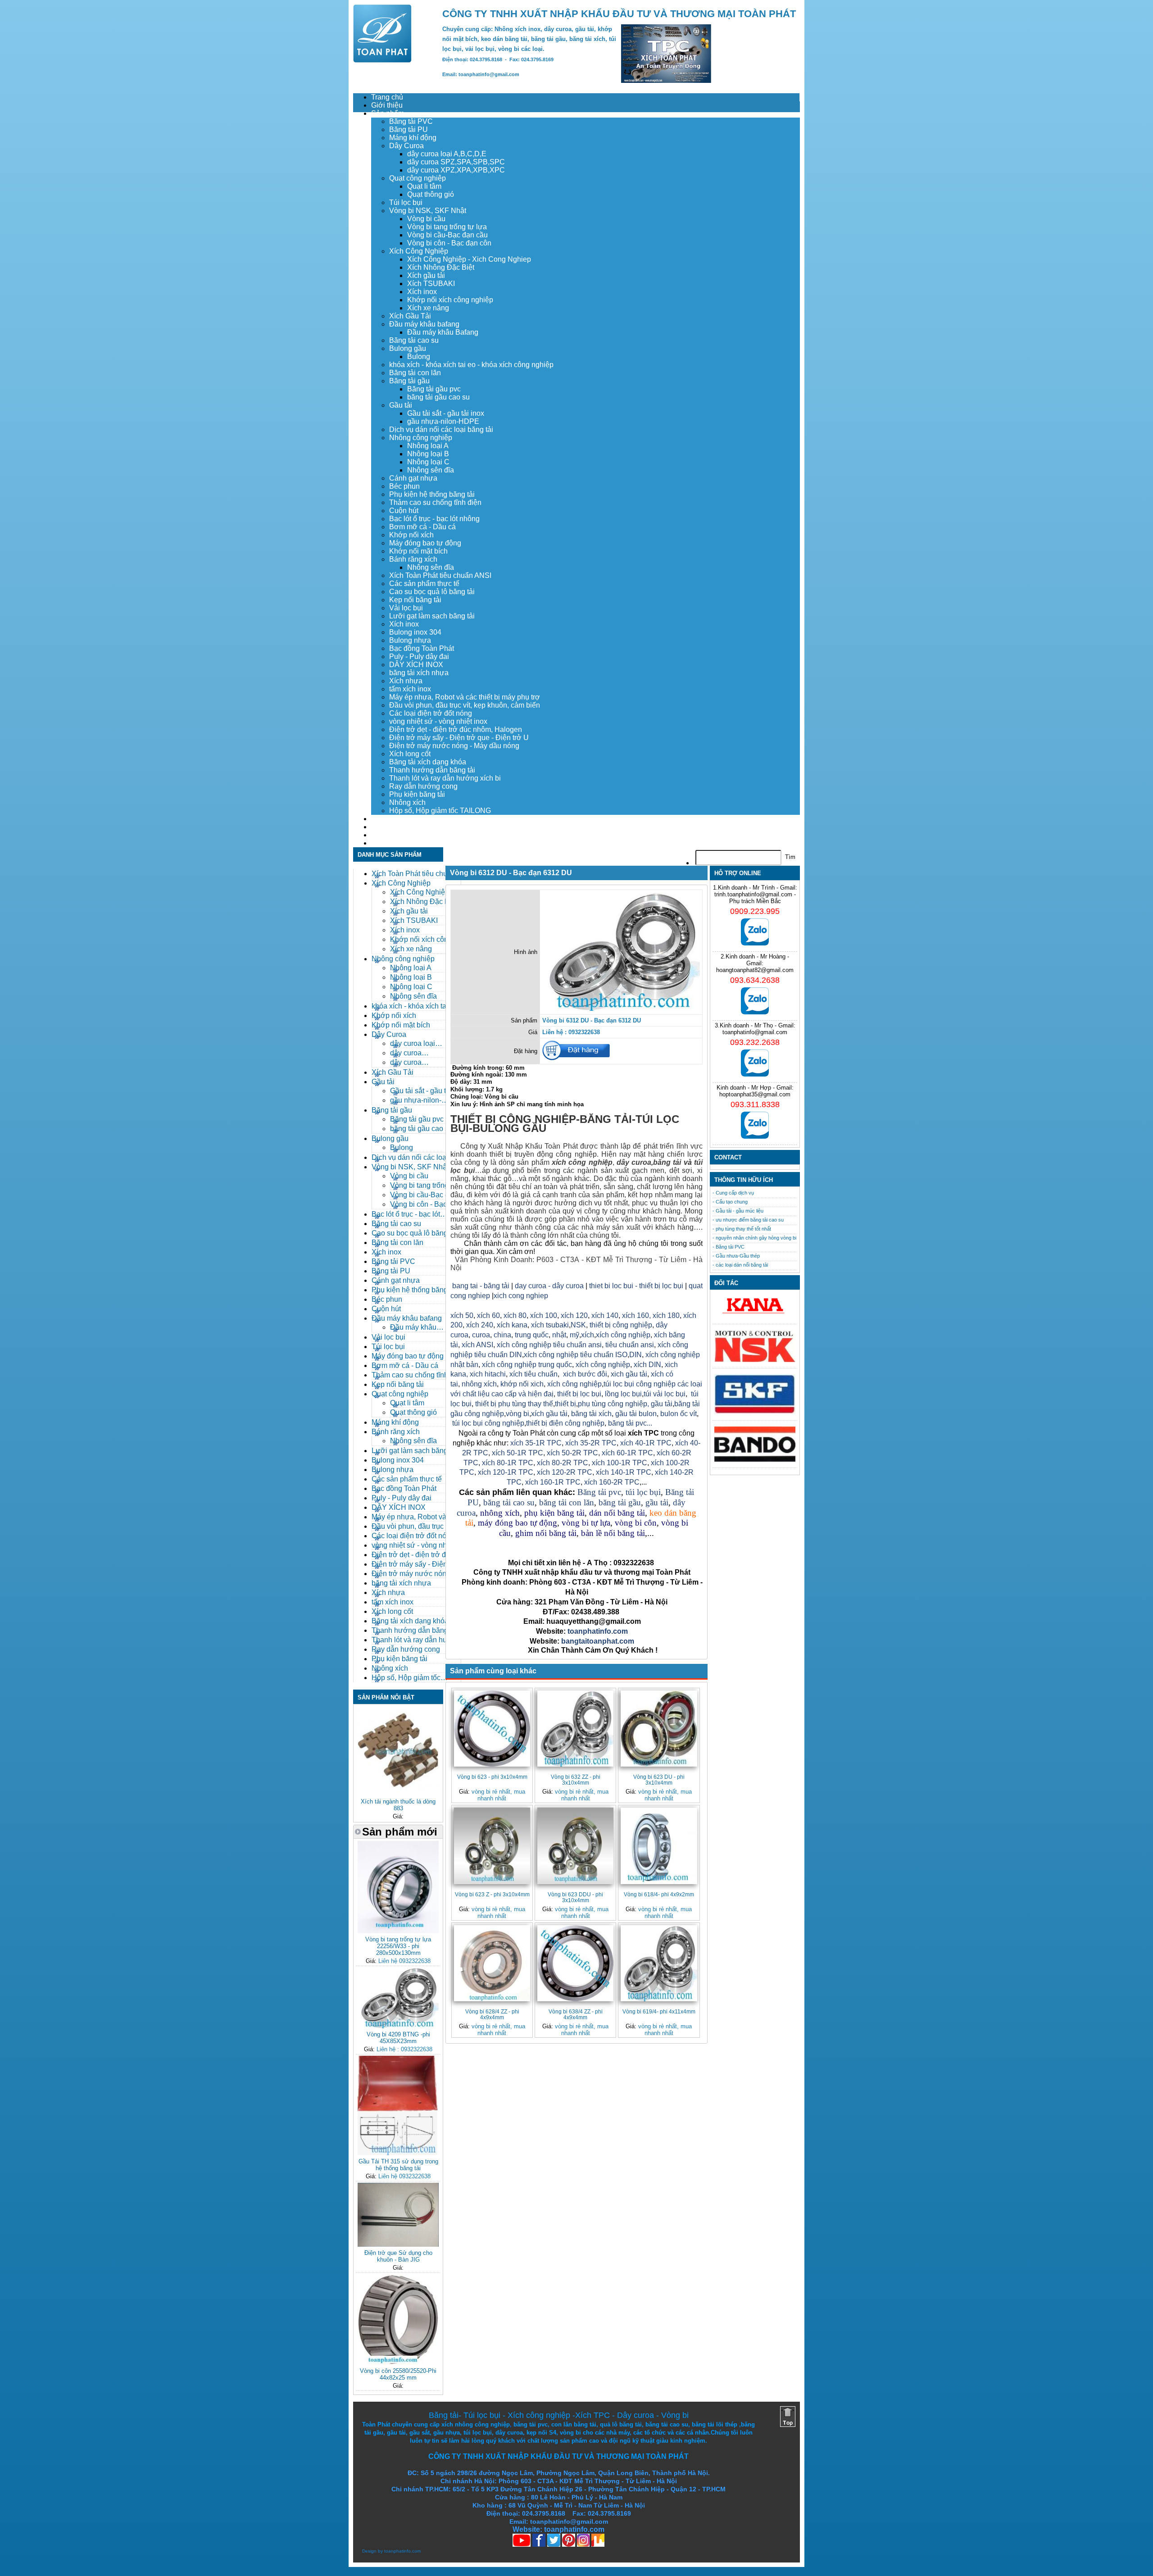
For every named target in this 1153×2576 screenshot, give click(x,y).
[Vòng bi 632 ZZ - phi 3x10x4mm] (575, 1729)
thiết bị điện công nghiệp (565, 1423)
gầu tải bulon (636, 1414)
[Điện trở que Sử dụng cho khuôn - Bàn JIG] (398, 2245)
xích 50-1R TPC (517, 1453)
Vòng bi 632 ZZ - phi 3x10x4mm (576, 1780)
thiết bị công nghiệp (621, 1325)
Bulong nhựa (410, 640)
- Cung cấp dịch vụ (733, 1193)
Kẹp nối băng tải (415, 600)
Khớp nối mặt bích (418, 551)
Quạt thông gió (431, 194)
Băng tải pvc (599, 1492)
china (502, 1335)
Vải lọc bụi (406, 608)
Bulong (419, 357)
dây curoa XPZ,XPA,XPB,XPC (456, 170)
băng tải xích (591, 1414)
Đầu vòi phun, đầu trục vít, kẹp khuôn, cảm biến (465, 705)
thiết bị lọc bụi (579, 1394)
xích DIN (647, 1365)
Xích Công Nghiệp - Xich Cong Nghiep (469, 259)
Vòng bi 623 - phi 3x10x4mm (492, 1777)
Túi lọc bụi (406, 202)
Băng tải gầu (409, 381)
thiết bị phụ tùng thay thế (514, 1404)
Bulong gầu (408, 348)
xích (588, 1335)
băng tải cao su (509, 1502)
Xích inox (422, 292)
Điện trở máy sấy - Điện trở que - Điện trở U (459, 738)
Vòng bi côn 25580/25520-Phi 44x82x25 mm (398, 2374)
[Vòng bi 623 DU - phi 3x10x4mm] (659, 1729)
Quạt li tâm (424, 186)
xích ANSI (477, 1345)
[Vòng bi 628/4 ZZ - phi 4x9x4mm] (492, 1963)
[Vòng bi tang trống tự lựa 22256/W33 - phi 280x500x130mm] (398, 1931)
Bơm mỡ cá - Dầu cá (422, 527)
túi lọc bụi (643, 1492)
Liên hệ (383, 843)
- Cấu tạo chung (730, 1202)
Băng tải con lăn (415, 373)
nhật (559, 1335)
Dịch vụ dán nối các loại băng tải (441, 429)
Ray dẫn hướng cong (423, 786)
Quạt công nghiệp (418, 178)
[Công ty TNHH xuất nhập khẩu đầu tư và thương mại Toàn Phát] (382, 60)
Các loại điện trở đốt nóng (431, 713)
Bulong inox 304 (415, 632)
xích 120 (574, 1315)
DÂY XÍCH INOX (416, 665)
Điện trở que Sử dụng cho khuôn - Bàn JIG (398, 2256)
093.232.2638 (755, 1042)
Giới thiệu (387, 105)
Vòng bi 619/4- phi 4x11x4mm (659, 2011)
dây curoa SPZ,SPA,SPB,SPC (456, 162)
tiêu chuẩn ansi (630, 1345)
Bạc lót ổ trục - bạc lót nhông (434, 519)
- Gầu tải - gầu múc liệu (738, 1211)
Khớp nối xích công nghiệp (450, 300)
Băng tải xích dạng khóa (428, 762)
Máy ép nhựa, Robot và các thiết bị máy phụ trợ (465, 697)
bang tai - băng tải (481, 1286)
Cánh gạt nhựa (413, 478)
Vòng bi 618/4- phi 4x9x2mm (659, 1894)
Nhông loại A (428, 446)
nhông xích (479, 1384)
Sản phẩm (388, 113)
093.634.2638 (755, 980)
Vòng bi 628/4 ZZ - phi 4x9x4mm (492, 2014)
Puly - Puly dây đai (419, 656)
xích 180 (666, 1315)
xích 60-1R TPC (627, 1453)
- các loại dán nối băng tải (740, 1265)
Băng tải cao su (414, 340)
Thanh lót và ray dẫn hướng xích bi (445, 778)
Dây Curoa (406, 146)
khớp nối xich (522, 1384)
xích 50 (462, 1315)
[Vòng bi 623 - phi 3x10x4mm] (492, 1729)
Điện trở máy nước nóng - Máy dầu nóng (454, 746)
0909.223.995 (755, 911)
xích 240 (479, 1325)
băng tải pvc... (630, 1423)
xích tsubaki (549, 1325)
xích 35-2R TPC (591, 1443)
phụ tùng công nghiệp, (613, 1404)
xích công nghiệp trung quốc (527, 1365)
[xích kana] (755, 1316)
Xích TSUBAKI (431, 284)
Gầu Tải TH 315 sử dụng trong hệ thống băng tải (398, 2165)
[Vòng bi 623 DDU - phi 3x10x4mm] (575, 1846)
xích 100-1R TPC (620, 1463)
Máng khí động (413, 138)
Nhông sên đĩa (431, 470)
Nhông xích (407, 802)
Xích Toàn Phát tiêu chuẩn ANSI (440, 575)
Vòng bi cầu (426, 219)
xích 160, (637, 1315)
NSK (578, 1325)
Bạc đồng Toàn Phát (422, 648)
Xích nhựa (406, 681)
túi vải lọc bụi (665, 1394)
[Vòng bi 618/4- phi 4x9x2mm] (659, 1846)
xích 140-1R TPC (624, 1472)
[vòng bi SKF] (755, 1412)
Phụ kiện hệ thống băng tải (432, 494)
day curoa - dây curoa (549, 1286)
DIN (636, 1355)
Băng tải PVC (411, 121)
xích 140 (605, 1315)
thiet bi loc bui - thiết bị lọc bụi (636, 1286)
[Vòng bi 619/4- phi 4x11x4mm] (659, 1963)
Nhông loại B (428, 454)
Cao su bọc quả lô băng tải (432, 592)
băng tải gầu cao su (438, 397)
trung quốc (532, 1335)
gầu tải (662, 1404)
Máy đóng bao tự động (425, 543)
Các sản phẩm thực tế (424, 584)
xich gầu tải (629, 1374)
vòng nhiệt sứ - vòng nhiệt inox (438, 721)
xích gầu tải (549, 1414)
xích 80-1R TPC (508, 1463)
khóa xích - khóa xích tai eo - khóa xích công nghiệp (471, 365)
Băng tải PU (409, 129)
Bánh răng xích (413, 559)
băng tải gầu (620, 1502)
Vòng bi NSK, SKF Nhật (428, 211)
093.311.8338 (755, 1104)
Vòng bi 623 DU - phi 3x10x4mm (659, 1780)
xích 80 (515, 1315)
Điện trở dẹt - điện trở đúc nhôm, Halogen (456, 729)
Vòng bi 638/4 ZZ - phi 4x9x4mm (576, 2014)
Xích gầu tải (426, 275)
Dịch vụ (383, 819)
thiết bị (565, 1404)
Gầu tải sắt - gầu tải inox (446, 413)
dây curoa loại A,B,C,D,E (447, 154)
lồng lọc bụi (623, 1394)
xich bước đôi (584, 1374)
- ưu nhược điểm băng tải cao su (748, 1220)
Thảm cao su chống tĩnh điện (435, 502)
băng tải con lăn (567, 1502)
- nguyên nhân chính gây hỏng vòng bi (754, 1238)
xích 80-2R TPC (563, 1463)
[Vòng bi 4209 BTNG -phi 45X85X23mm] (398, 2026)
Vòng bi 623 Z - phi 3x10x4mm (492, 1894)
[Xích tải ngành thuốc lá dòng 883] (398, 1793)
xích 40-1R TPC (646, 1443)
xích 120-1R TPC (505, 1472)
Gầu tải (401, 405)
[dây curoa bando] (755, 1460)
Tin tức (382, 835)
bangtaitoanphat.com (598, 1641)
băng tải (667, 1162)
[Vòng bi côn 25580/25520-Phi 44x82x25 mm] (398, 2363)
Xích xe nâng (428, 308)
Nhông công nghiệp (421, 438)
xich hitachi (488, 1374)
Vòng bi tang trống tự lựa (447, 227)
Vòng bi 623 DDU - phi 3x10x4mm (575, 1897)
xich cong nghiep (521, 1296)
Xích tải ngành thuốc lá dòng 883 (398, 1805)
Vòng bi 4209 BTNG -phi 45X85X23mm (398, 2038)
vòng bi (517, 1414)
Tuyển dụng (390, 827)
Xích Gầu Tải (410, 316)
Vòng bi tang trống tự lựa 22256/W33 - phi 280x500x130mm (398, 1946)
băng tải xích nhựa (419, 673)
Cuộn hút (404, 511)
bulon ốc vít (679, 1414)
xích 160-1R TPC (553, 1482)
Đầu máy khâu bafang (424, 324)
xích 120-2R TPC (565, 1472)
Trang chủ (387, 97)
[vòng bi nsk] (755, 1360)
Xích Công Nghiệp (419, 251)
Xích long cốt (410, 754)
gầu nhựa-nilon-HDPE (443, 421)
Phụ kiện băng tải (417, 794)
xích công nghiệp (623, 1335)
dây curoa (634, 1162)
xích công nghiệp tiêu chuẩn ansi (549, 1345)
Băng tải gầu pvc (434, 389)
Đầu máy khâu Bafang (443, 332)
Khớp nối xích (411, 535)
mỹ (574, 1335)
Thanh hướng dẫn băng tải (432, 770)
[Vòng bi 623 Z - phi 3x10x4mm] (492, 1846)
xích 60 (488, 1315)
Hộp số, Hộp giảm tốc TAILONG (440, 811)
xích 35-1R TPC (536, 1443)
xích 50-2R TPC (572, 1453)
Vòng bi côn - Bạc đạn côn (449, 243)
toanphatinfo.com (402, 2551)
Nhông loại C (428, 462)
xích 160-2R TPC (612, 1482)
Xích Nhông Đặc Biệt (441, 267)
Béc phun (404, 486)
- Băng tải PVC (729, 1247)
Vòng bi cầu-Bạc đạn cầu (447, 235)
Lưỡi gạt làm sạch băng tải (432, 616)
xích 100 (544, 1315)
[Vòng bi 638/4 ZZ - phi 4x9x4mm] (575, 1963)
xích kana (512, 1325)
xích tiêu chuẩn (533, 1374)
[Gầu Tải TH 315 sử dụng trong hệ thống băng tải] (398, 2153)
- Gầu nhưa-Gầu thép (736, 1256)
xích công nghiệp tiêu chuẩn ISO (576, 1355)
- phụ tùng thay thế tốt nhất (742, 1229)
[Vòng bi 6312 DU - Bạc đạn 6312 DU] (621, 1009)
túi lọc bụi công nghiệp (488, 1423)
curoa (481, 1335)
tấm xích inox (410, 689)
